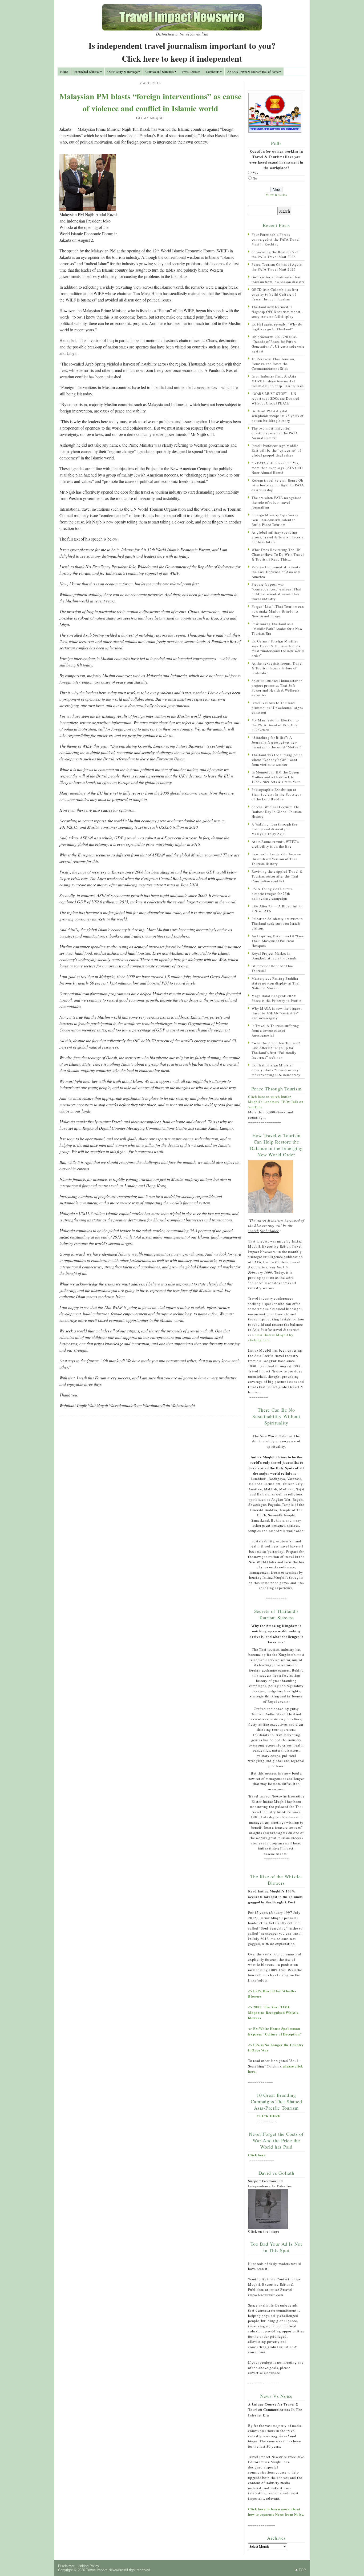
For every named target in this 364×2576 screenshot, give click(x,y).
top (302, 2570)
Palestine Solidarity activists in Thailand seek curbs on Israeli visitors (277, 923)
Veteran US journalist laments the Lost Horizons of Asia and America (276, 572)
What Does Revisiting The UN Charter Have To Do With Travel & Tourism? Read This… (278, 554)
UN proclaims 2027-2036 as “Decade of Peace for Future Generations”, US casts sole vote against (278, 344)
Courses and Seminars (160, 72)
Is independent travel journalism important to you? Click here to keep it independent (182, 52)
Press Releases (191, 72)
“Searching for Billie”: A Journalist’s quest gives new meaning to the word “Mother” (276, 742)
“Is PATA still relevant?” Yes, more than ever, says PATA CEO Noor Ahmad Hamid (277, 468)
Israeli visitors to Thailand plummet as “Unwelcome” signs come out (277, 708)
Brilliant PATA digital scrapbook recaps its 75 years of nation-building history (278, 416)
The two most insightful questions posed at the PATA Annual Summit (275, 433)
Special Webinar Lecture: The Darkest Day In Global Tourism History (277, 812)
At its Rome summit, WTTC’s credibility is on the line (275, 844)
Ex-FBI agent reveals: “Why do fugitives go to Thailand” (277, 327)
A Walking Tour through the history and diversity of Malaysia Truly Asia (274, 829)
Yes (255, 173)
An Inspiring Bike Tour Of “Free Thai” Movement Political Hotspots (278, 941)
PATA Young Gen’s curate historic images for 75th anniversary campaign (272, 894)
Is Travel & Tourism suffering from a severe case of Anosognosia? (275, 1030)
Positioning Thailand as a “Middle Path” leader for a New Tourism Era (277, 629)
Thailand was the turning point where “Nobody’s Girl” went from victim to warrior (277, 760)
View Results (276, 195)
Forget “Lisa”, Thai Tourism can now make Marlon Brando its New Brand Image (278, 611)
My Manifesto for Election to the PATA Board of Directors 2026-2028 (275, 725)
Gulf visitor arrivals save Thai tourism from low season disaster (278, 279)
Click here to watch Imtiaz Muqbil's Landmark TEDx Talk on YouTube (276, 1102)
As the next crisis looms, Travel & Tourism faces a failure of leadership (277, 668)
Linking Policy (88, 2566)
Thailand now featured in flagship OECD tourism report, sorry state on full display (276, 312)
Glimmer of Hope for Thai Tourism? (272, 968)
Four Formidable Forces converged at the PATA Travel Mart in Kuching (276, 239)
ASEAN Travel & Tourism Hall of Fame (253, 72)
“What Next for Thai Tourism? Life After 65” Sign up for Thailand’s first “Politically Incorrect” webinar (276, 1050)
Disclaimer (66, 2566)
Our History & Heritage (122, 72)
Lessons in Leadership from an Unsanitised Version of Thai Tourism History (276, 859)
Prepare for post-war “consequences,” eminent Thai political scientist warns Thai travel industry (276, 592)
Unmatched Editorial (86, 72)
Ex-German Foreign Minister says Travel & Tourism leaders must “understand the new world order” (278, 648)
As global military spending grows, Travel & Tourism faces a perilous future (277, 537)
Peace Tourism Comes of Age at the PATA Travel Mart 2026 (277, 267)
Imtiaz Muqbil (150, 118)
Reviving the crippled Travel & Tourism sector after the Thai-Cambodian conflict (277, 876)
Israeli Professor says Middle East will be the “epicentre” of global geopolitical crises (276, 450)
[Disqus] (150, 1491)
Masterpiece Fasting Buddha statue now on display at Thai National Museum (276, 983)
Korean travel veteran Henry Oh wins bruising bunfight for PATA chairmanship (278, 485)
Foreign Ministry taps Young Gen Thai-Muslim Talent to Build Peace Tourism (275, 520)
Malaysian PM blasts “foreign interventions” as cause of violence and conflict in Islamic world (150, 102)
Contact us (213, 72)
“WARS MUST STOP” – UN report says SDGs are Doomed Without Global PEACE (275, 398)
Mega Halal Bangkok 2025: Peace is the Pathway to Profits (276, 998)
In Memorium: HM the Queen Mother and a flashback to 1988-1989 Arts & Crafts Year (276, 777)
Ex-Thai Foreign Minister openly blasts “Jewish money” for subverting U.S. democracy (276, 1070)
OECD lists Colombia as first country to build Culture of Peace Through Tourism (275, 294)
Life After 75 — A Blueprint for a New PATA (277, 908)
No (255, 178)
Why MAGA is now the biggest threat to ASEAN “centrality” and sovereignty (277, 1013)
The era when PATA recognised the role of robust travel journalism (277, 502)
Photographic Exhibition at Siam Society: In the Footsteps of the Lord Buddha (276, 794)
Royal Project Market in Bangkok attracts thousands (274, 956)
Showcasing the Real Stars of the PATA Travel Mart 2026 (275, 254)
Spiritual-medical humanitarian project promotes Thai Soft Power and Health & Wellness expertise (277, 688)
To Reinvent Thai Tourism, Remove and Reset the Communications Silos (273, 364)
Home (64, 72)
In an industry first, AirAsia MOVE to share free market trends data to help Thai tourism (278, 381)
